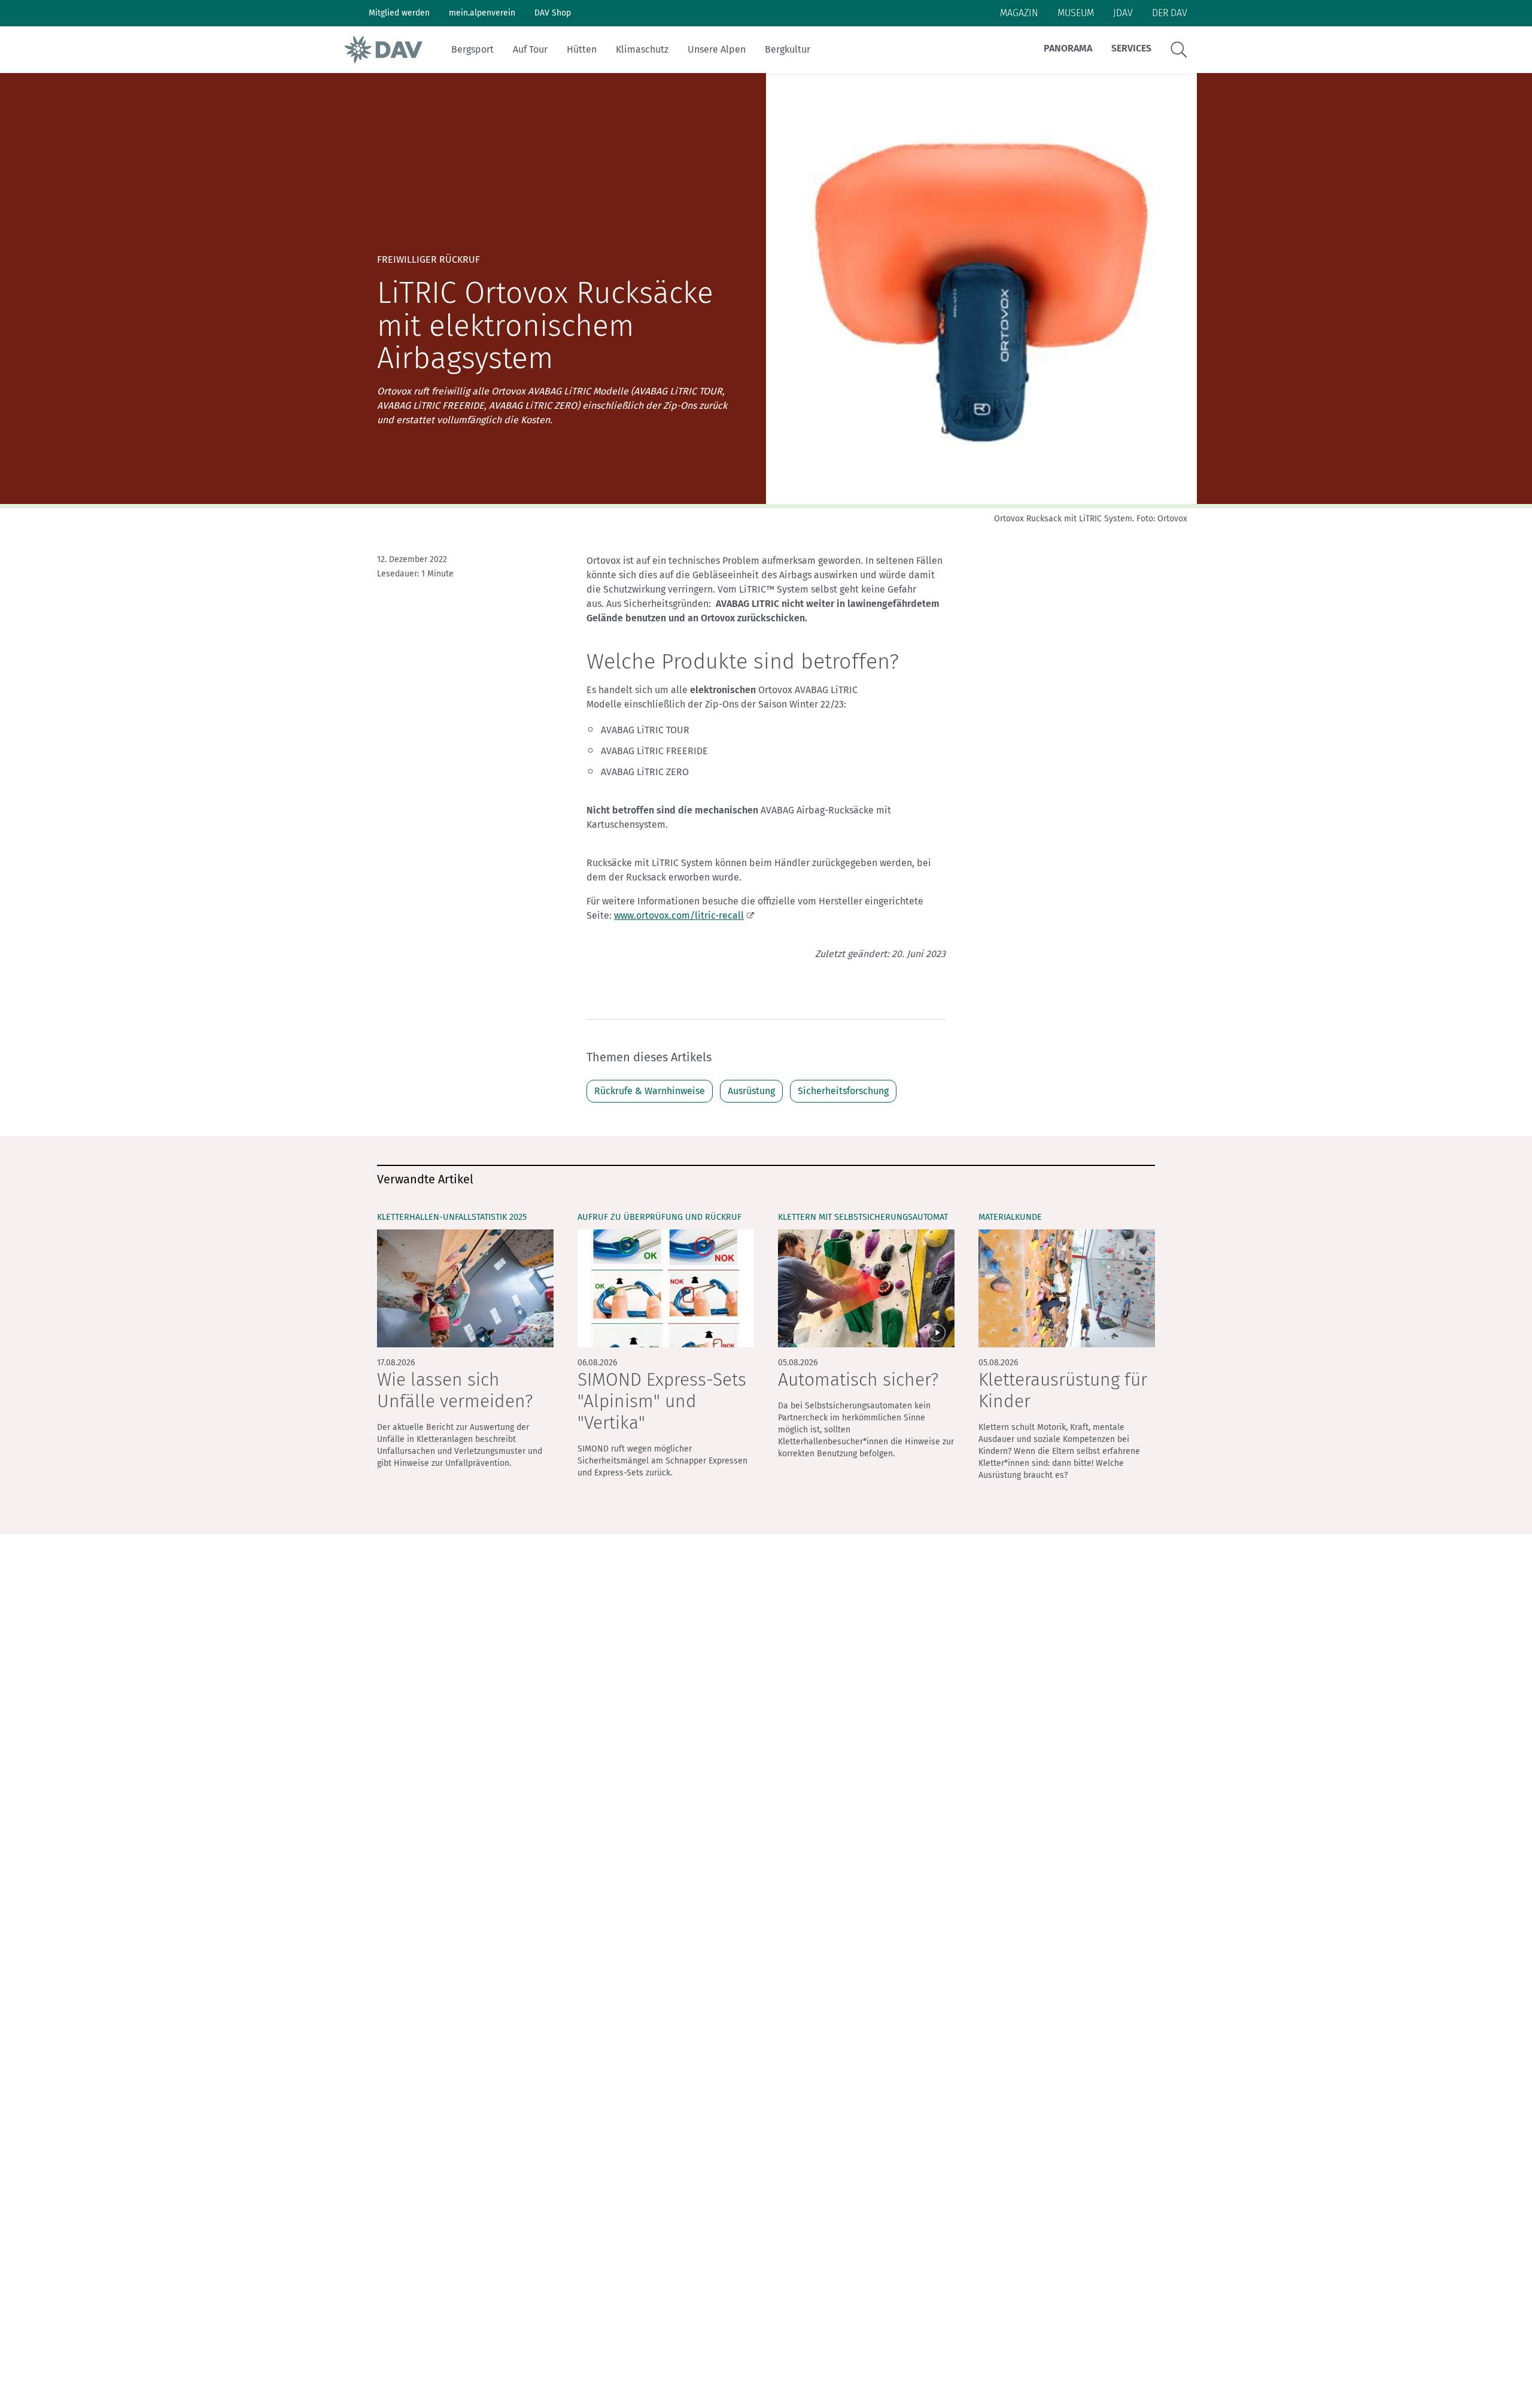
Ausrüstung (751, 1091)
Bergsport (472, 49)
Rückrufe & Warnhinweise (650, 1091)
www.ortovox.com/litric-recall (679, 915)
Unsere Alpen (717, 49)
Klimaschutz (642, 49)
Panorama (1068, 48)
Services (1131, 48)
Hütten (582, 49)
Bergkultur (788, 49)
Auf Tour (530, 49)
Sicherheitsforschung (843, 1091)
